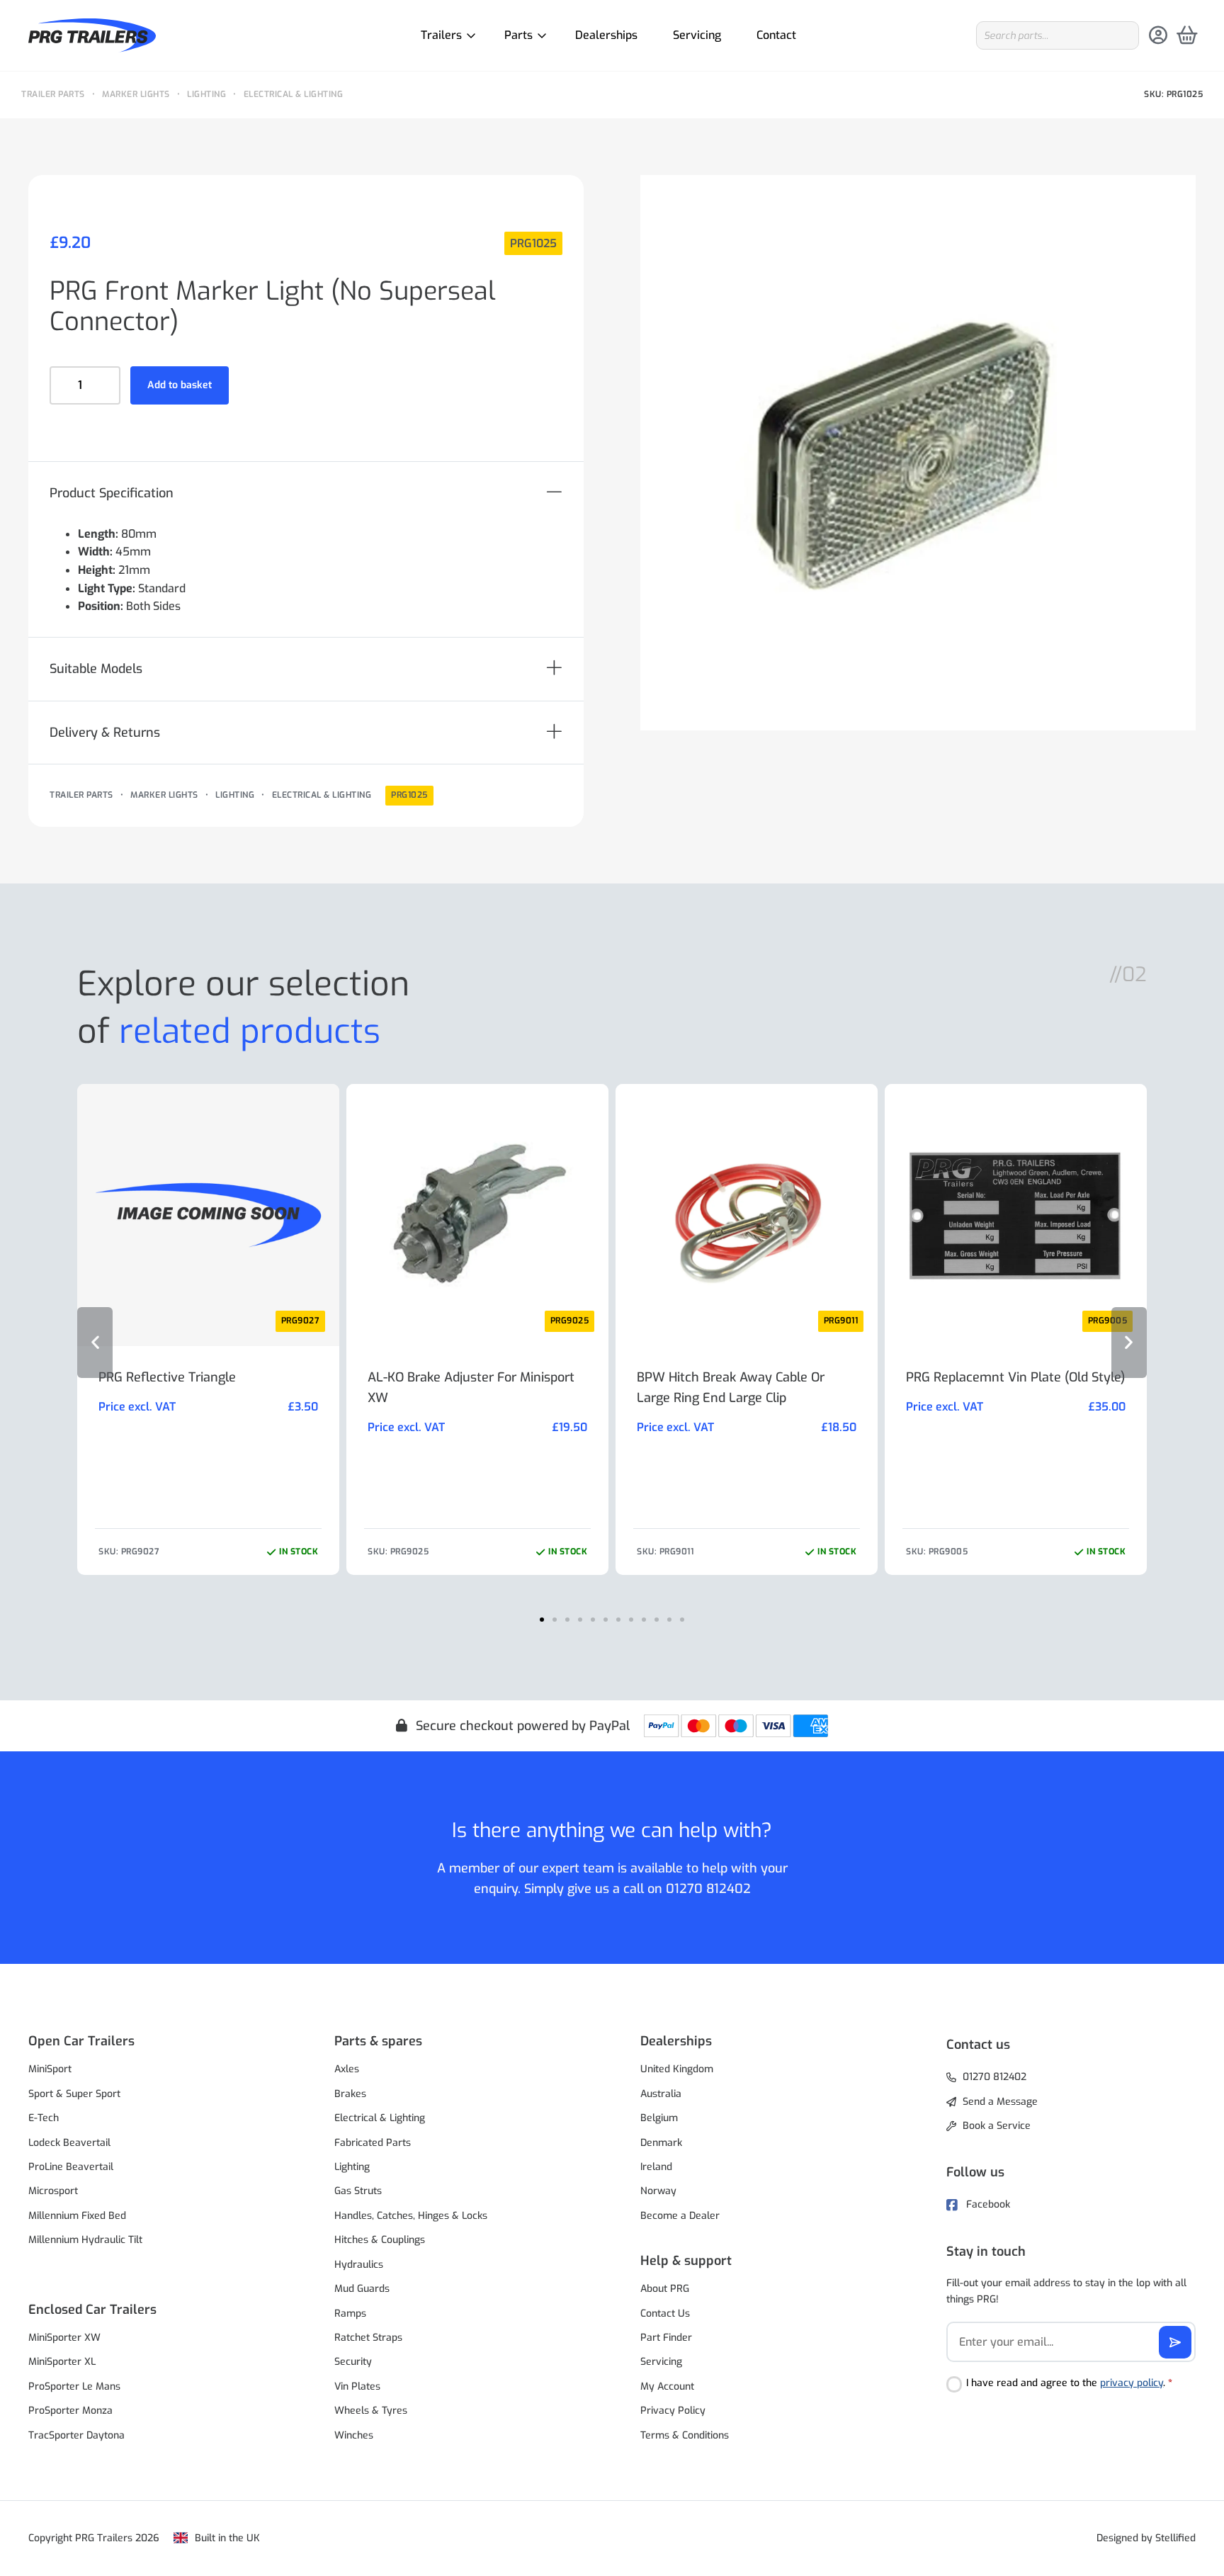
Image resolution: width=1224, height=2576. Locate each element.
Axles (347, 2069)
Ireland (656, 2167)
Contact (776, 35)
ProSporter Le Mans (74, 2386)
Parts (518, 35)
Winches (354, 2435)
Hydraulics (359, 2265)
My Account (667, 2386)
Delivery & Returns (105, 733)
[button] (306, 493)
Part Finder (666, 2338)
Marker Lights (136, 94)
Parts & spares (378, 2041)
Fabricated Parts (373, 2143)
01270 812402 (708, 1889)
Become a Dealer (680, 2216)
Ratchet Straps (368, 2338)
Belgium (659, 2118)
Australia (661, 2094)
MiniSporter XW (64, 2338)
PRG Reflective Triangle (167, 1377)
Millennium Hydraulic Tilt (85, 2240)
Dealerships (606, 35)
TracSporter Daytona (76, 2435)
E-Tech (44, 2118)
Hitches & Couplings (380, 2240)
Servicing (697, 35)
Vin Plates (357, 2386)
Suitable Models (96, 669)
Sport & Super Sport (74, 2094)
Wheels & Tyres (371, 2411)
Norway (658, 2191)
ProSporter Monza (70, 2411)
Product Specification (112, 493)
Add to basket (180, 385)
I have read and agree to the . (1069, 2383)
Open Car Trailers (81, 2041)
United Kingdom (677, 2069)
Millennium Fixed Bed (77, 2216)
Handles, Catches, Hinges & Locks (411, 2216)
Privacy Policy (673, 2411)
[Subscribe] (1175, 2342)
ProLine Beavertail (71, 2167)
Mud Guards (362, 2289)
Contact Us (665, 2314)
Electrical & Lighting (294, 94)
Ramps (350, 2314)
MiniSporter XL (62, 2362)
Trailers (441, 35)
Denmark (661, 2143)
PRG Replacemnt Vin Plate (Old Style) (1015, 1377)
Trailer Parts (53, 94)
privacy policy (1132, 2383)
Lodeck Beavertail (69, 2143)
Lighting (206, 94)
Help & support (686, 2261)
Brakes (350, 2094)
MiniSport (50, 2069)
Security (353, 2362)
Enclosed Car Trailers (92, 2310)
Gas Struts (358, 2191)
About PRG (665, 2289)
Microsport (53, 2191)
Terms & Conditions (685, 2435)
